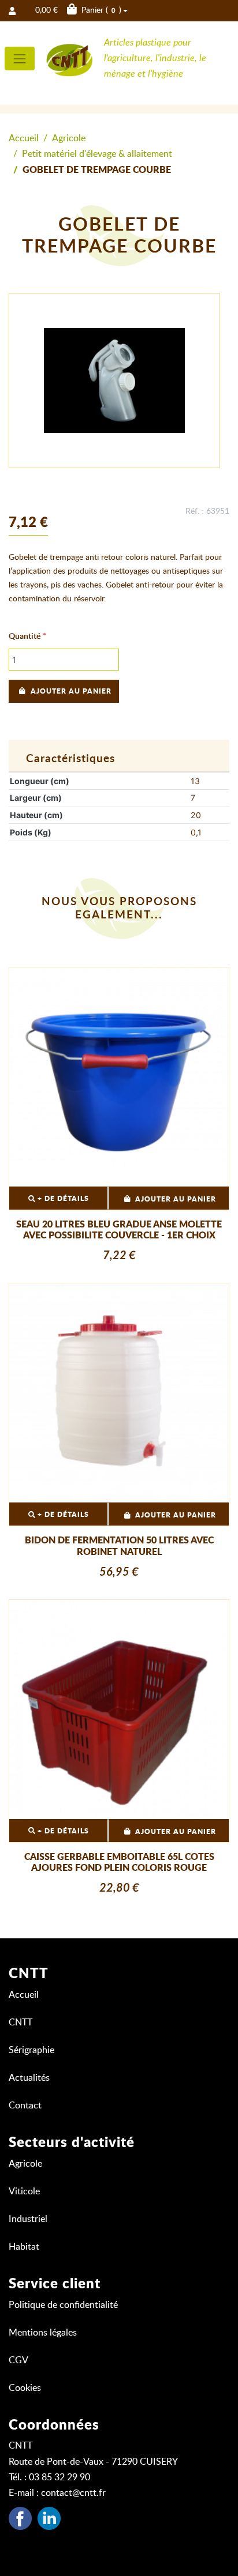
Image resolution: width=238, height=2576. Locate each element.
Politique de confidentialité (63, 2305)
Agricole (69, 138)
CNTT (21, 2023)
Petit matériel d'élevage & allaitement (97, 154)
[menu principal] (20, 59)
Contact (25, 2106)
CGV (18, 2360)
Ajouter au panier (71, 691)
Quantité (25, 637)
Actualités (29, 2078)
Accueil (24, 138)
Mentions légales (43, 2333)
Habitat (24, 2247)
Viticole (24, 2191)
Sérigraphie (31, 2050)
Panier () (78, 10)
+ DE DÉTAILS (62, 1199)
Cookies (25, 2388)
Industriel (28, 2219)
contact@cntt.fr (73, 2493)
